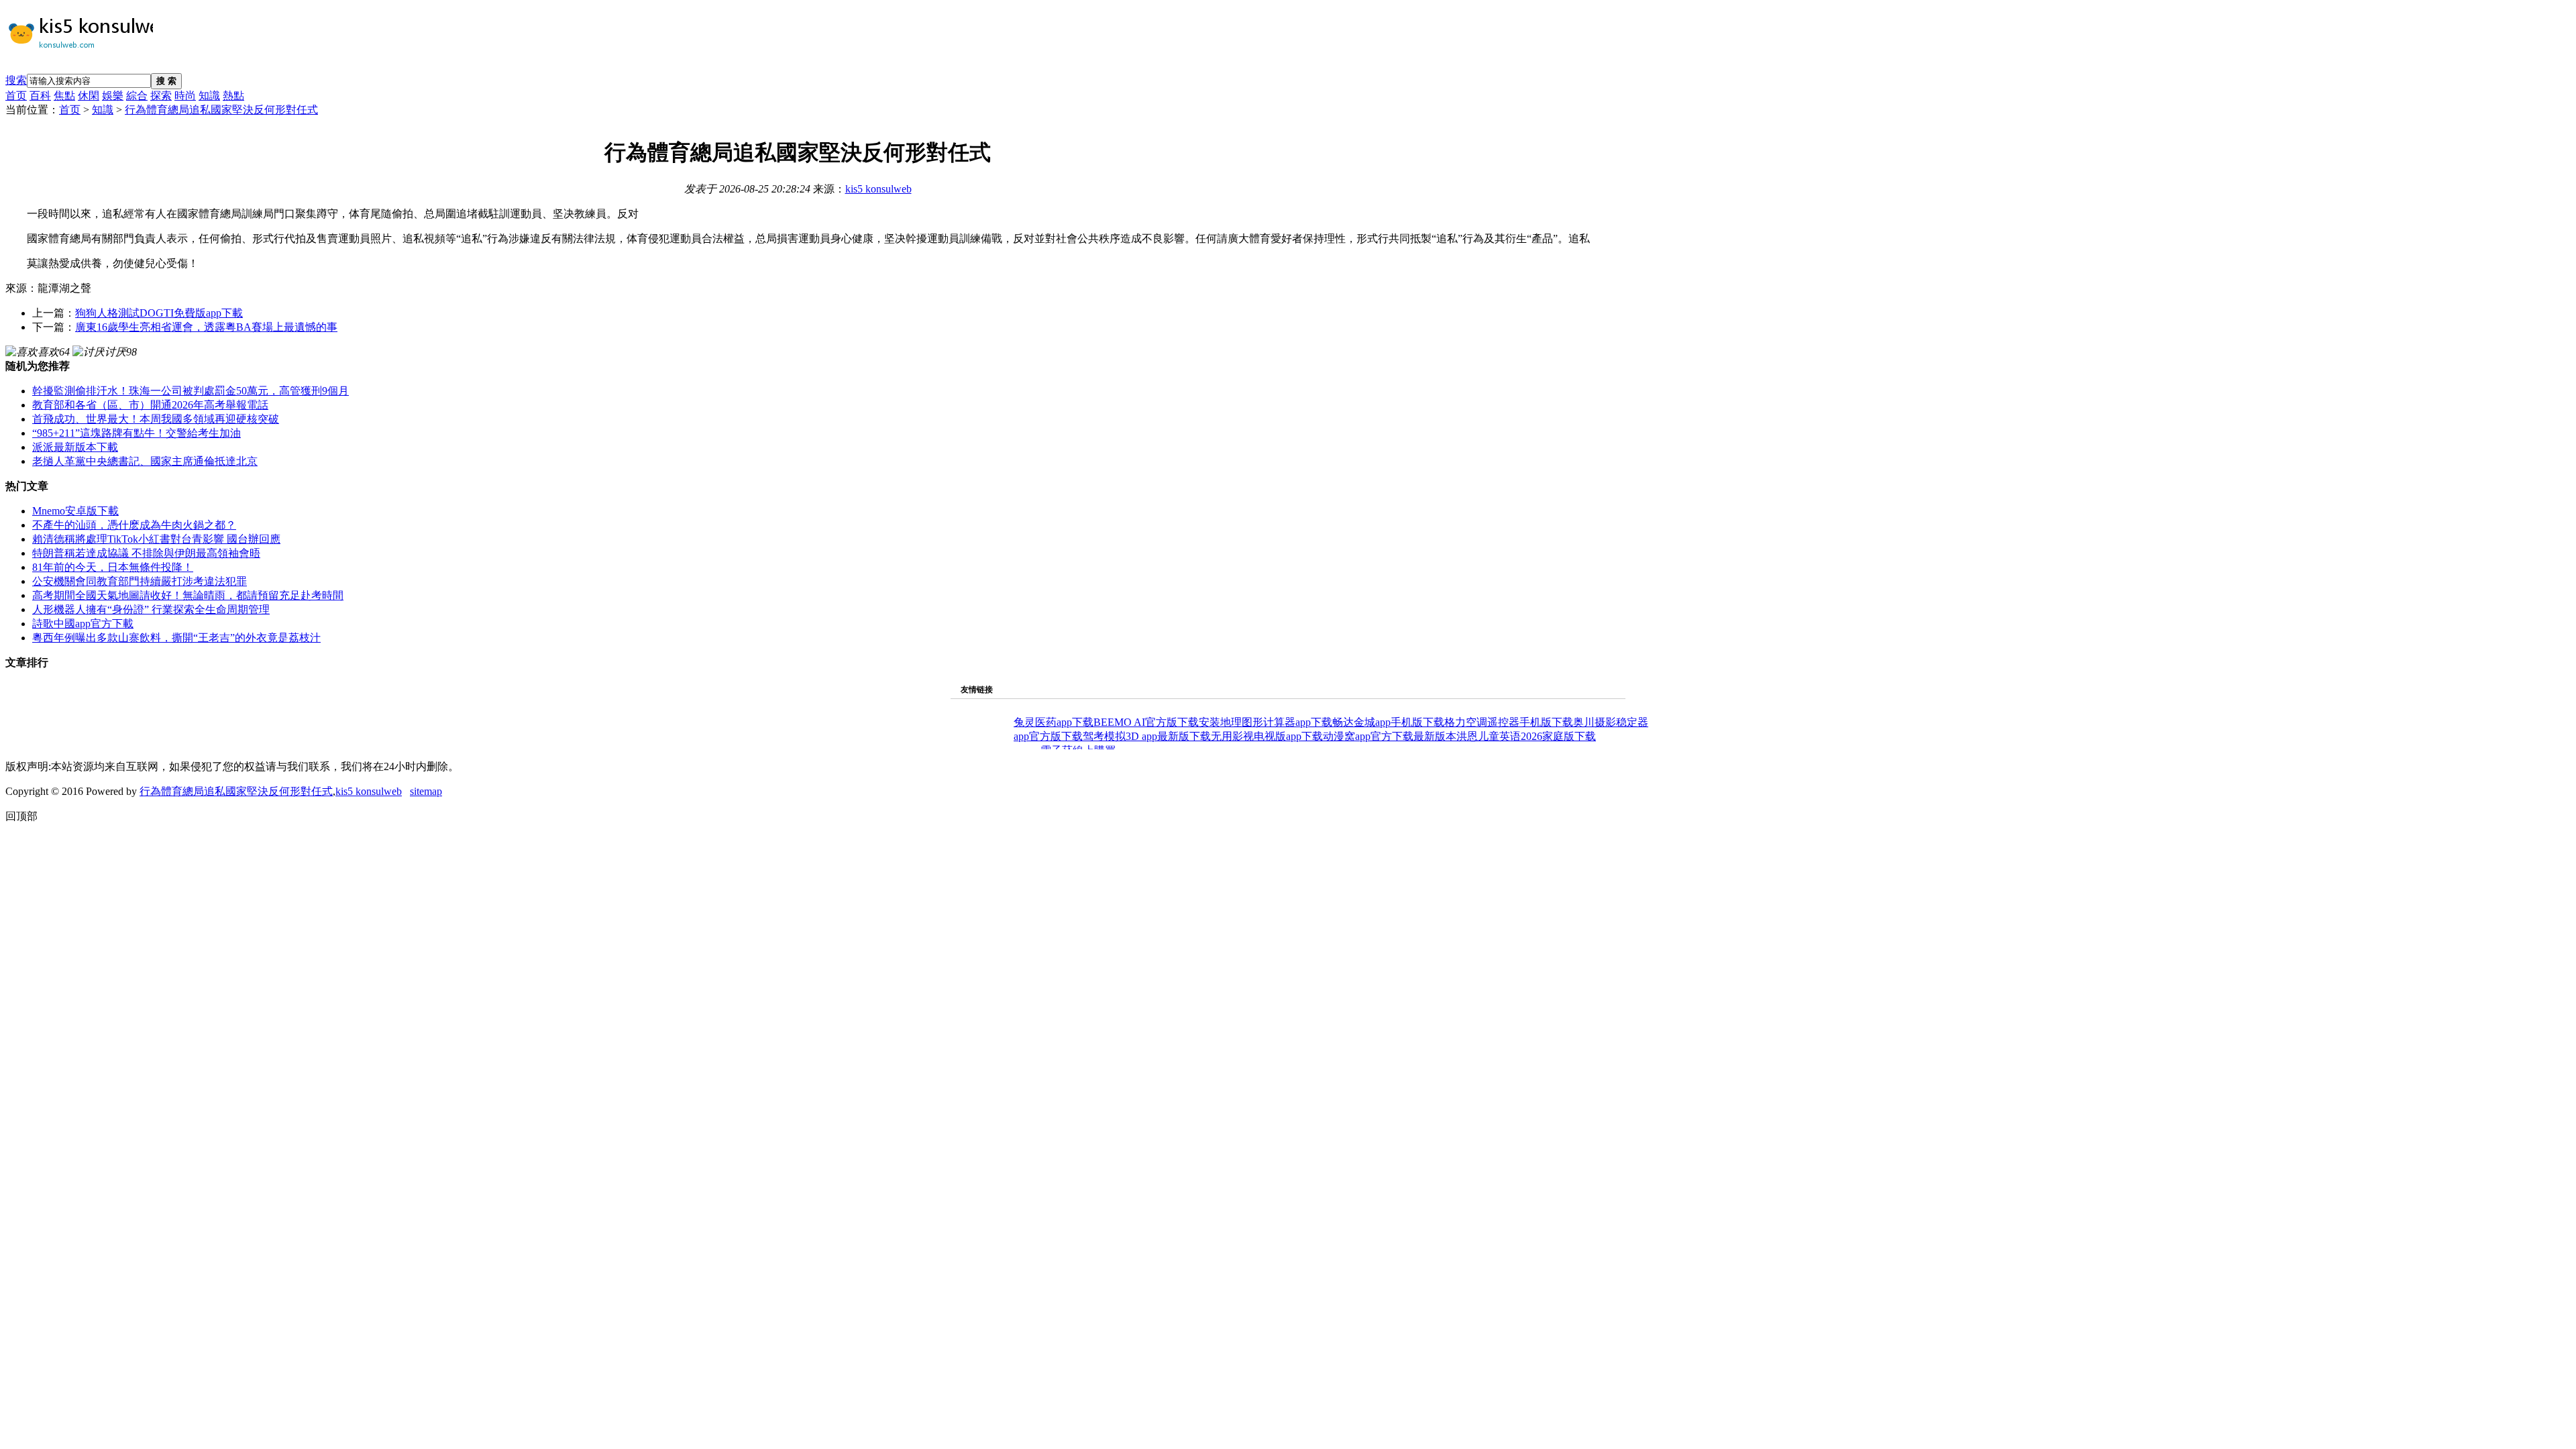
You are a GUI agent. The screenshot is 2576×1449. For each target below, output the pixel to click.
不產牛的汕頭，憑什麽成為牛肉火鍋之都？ (134, 525)
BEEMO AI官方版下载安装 (1157, 722)
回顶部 (21, 816)
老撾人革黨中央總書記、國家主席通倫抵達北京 (145, 461)
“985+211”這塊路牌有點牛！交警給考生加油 (137, 433)
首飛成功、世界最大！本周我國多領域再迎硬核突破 (156, 419)
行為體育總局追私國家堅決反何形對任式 (221, 110)
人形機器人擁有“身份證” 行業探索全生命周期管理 (151, 609)
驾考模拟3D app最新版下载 (1147, 736)
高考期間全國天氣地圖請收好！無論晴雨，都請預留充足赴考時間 (188, 595)
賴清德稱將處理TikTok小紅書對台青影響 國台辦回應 (156, 539)
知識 (209, 96)
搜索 (16, 80)
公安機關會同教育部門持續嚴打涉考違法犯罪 (140, 581)
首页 (16, 96)
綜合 (137, 96)
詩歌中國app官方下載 (83, 624)
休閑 (89, 96)
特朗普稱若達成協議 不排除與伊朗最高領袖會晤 (146, 553)
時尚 (185, 96)
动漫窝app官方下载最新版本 (1390, 736)
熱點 (233, 96)
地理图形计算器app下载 (1276, 722)
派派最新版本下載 (75, 447)
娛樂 (113, 96)
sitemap (426, 791)
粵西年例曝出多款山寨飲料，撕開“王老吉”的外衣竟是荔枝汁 (176, 638)
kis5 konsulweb (878, 189)
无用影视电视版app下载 (1267, 736)
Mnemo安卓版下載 (75, 511)
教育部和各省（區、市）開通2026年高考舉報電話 (150, 405)
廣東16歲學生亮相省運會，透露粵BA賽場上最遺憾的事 (206, 327)
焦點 (64, 96)
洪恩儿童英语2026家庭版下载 (1526, 736)
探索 (161, 96)
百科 (40, 96)
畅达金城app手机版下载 (1388, 722)
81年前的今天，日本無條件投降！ (113, 567)
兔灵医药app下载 (1054, 722)
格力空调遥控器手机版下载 (1509, 722)
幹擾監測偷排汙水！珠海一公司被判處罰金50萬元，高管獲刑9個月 (191, 391)
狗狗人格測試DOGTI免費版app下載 (159, 313)
